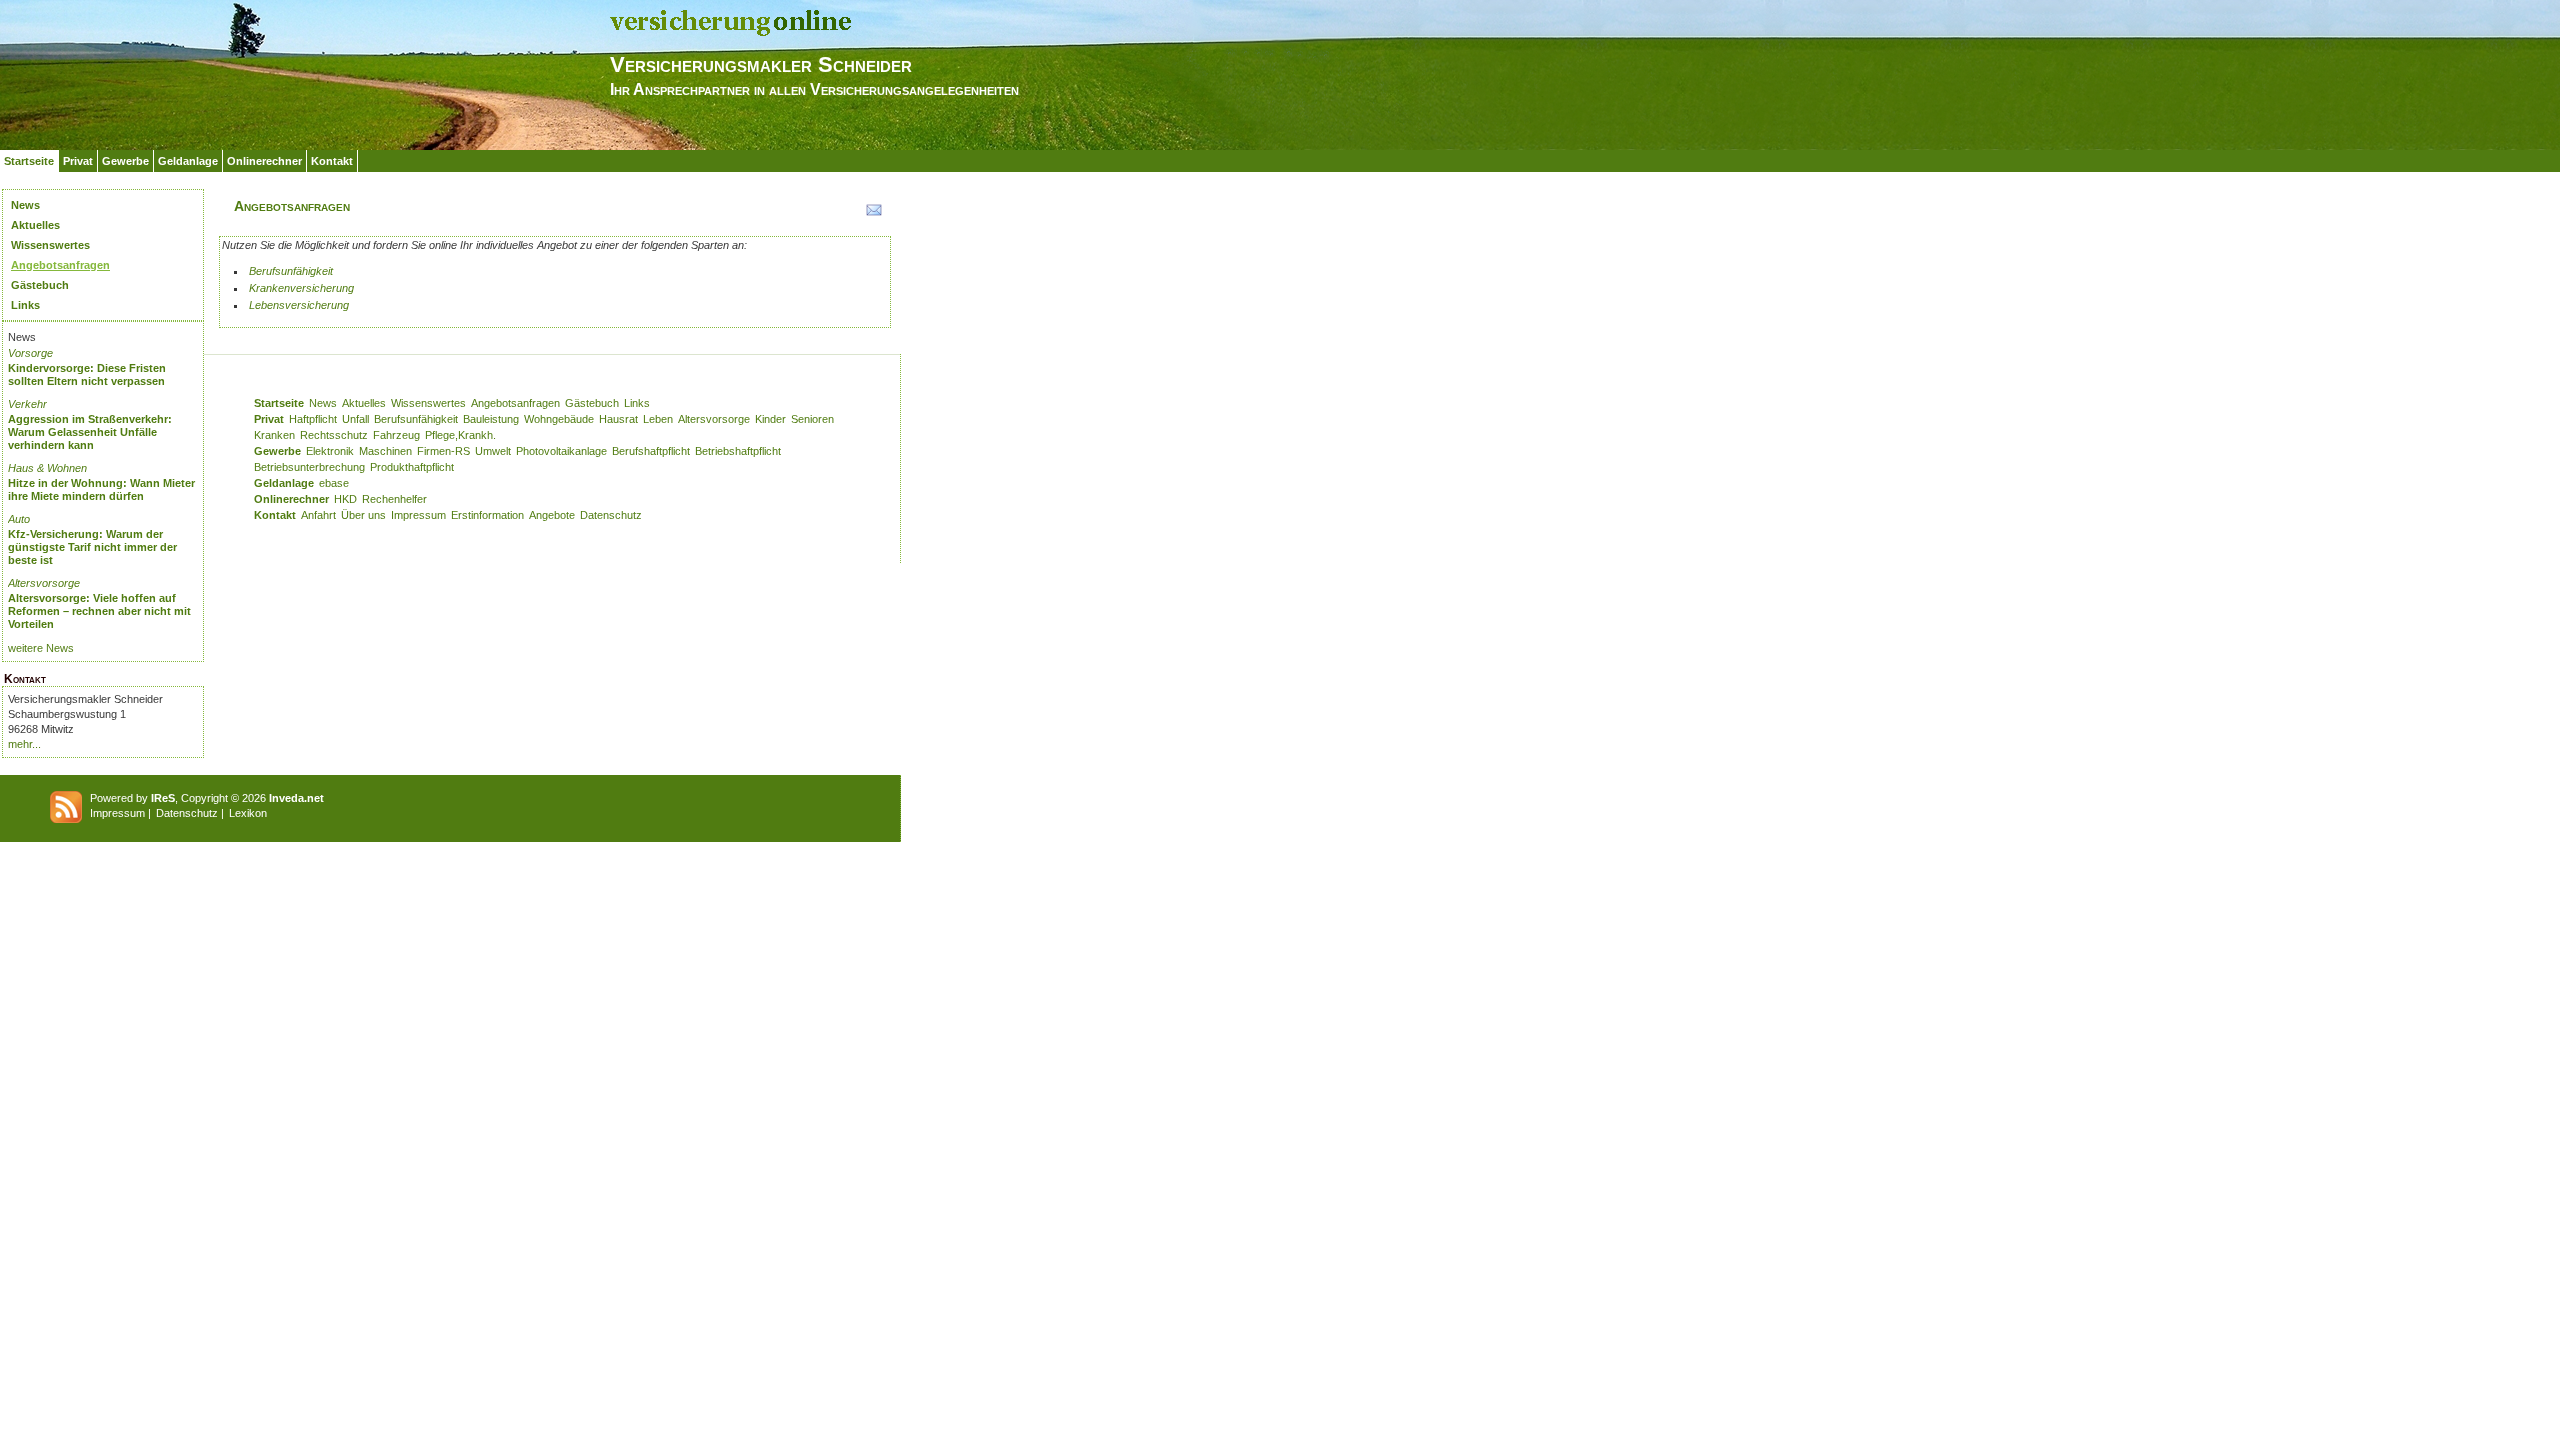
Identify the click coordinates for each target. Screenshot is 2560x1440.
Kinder (770, 419)
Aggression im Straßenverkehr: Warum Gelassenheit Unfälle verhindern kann (90, 432)
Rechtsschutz (334, 435)
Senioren (812, 419)
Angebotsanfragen (60, 265)
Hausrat (618, 419)
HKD (345, 499)
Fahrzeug (396, 435)
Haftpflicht (313, 419)
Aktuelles (35, 225)
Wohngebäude (559, 419)
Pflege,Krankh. (460, 435)
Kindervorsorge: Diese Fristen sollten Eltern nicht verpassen (87, 374)
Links (25, 305)
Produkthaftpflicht (412, 467)
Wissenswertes (50, 245)
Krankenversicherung (301, 288)
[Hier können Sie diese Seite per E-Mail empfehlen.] (872, 214)
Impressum (418, 515)
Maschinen (385, 451)
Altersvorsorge (44, 583)
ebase (334, 483)
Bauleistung (491, 419)
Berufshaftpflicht (651, 451)
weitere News (41, 648)
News (25, 205)
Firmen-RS (443, 451)
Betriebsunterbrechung (309, 467)
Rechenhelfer (394, 499)
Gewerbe (125, 161)
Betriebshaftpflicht (738, 451)
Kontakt (332, 161)
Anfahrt (318, 515)
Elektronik (330, 451)
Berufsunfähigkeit (291, 271)
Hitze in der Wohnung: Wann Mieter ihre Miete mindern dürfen (101, 489)
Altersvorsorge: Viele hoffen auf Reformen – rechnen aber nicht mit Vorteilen (99, 611)
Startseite (29, 161)
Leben (658, 419)
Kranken (274, 435)
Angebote (552, 515)
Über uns (363, 515)
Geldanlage (188, 161)
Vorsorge (30, 353)
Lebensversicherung (299, 305)
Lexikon (248, 813)
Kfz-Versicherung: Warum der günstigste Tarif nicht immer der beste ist (92, 547)
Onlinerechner (264, 161)
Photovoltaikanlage (561, 451)
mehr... (24, 744)
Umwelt (493, 451)
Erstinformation (487, 515)
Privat (78, 161)
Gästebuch (40, 285)
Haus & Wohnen (47, 468)
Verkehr (27, 404)
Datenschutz (611, 515)
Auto (19, 519)
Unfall (355, 419)
